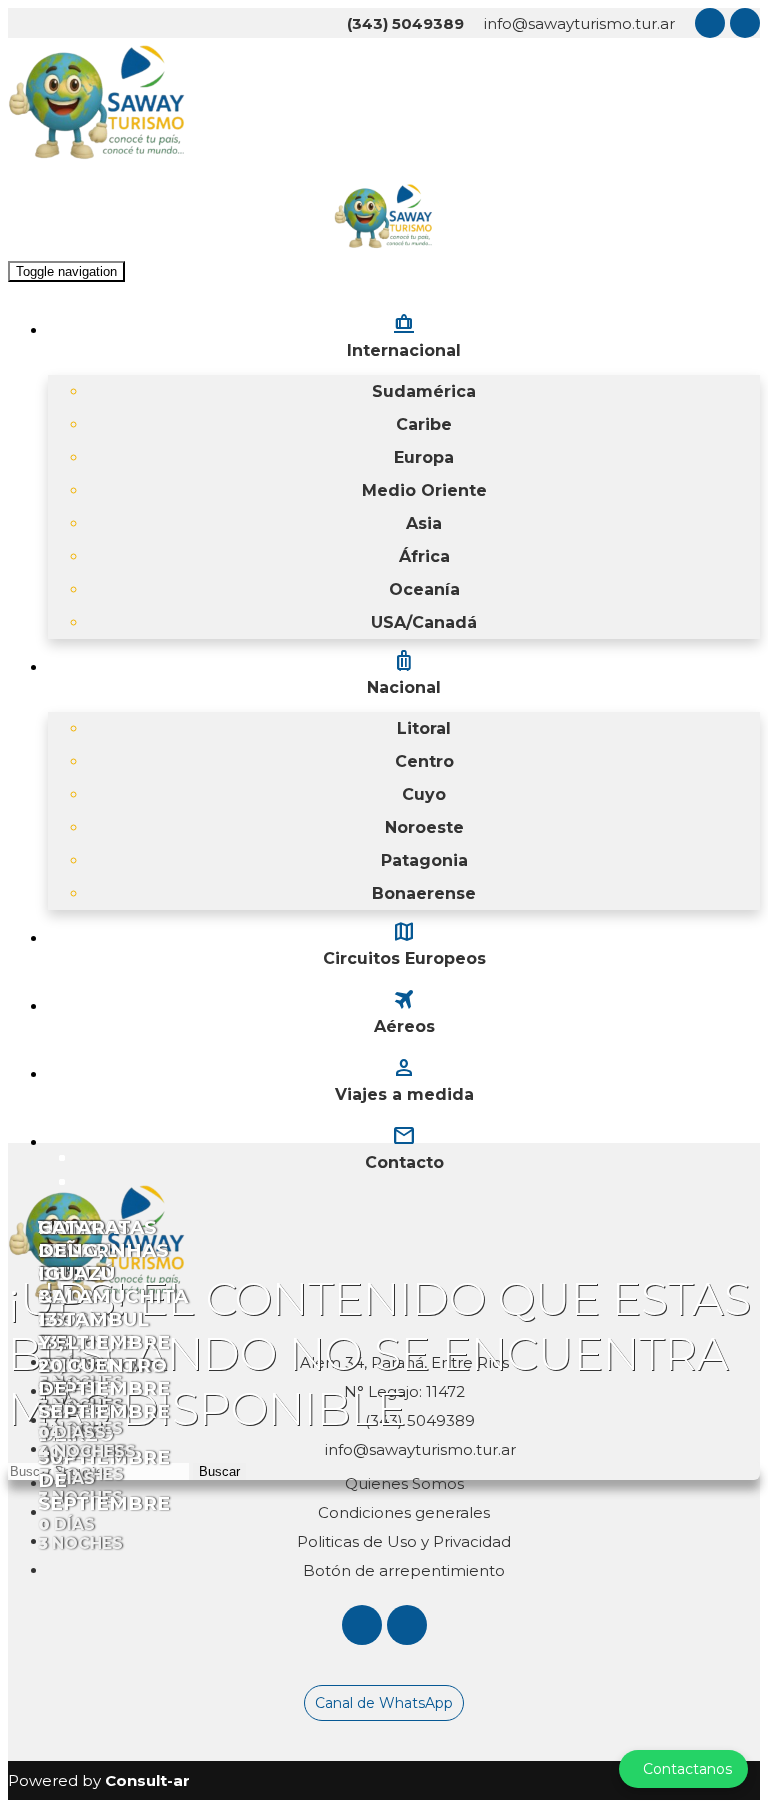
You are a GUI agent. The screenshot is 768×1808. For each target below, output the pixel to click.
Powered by (99, 1780)
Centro (424, 761)
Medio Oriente (424, 490)
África (424, 556)
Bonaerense (424, 893)
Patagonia (424, 860)
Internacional (404, 335)
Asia (424, 523)
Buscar (219, 1471)
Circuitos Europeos (404, 943)
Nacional (404, 672)
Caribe (424, 424)
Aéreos (404, 1011)
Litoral (424, 728)
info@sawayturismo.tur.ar (579, 23)
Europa (424, 457)
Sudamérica (424, 391)
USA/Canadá (424, 622)
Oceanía (424, 589)
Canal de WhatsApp (384, 1703)
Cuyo (424, 794)
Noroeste (424, 827)
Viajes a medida (404, 1079)
